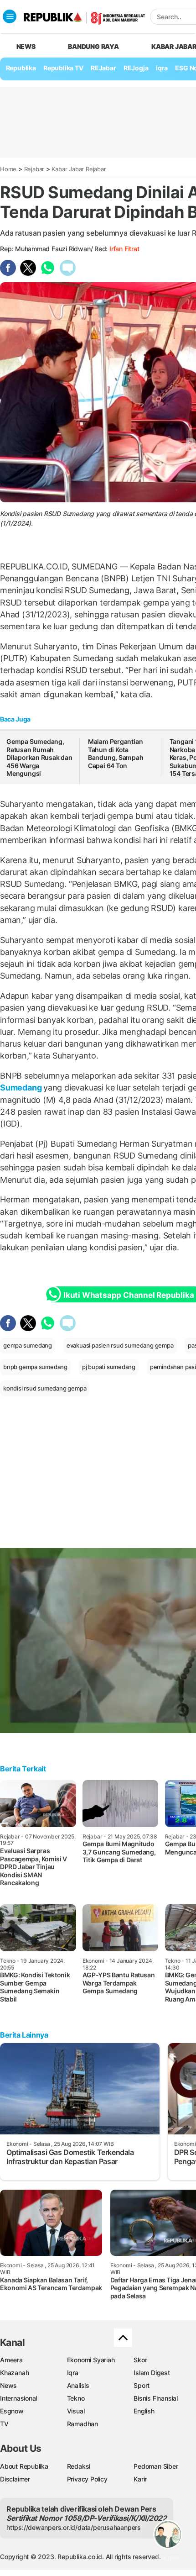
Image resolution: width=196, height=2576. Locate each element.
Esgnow (12, 2411)
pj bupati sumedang (109, 1367)
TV (4, 2424)
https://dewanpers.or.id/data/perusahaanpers (74, 2527)
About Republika (24, 2466)
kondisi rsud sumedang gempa (45, 1388)
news (26, 46)
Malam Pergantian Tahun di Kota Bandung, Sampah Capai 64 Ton (116, 753)
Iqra (73, 2373)
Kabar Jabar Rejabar (79, 169)
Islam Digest (152, 2373)
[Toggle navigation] (10, 16)
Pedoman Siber (156, 2466)
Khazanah (14, 2373)
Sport (142, 2385)
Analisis (78, 2385)
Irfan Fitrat (124, 249)
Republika (21, 68)
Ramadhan (83, 2424)
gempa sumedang (28, 1345)
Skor (140, 2360)
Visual (76, 2411)
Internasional (18, 2398)
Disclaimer (15, 2479)
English (144, 2411)
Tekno (76, 2398)
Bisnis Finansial (156, 2398)
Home (8, 169)
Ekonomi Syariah (91, 2360)
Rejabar (34, 169)
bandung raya (93, 46)
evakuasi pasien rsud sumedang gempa (120, 1345)
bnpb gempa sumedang (35, 1367)
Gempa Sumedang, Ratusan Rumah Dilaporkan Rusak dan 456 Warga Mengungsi (39, 757)
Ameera (11, 2360)
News (8, 2385)
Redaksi (79, 2466)
